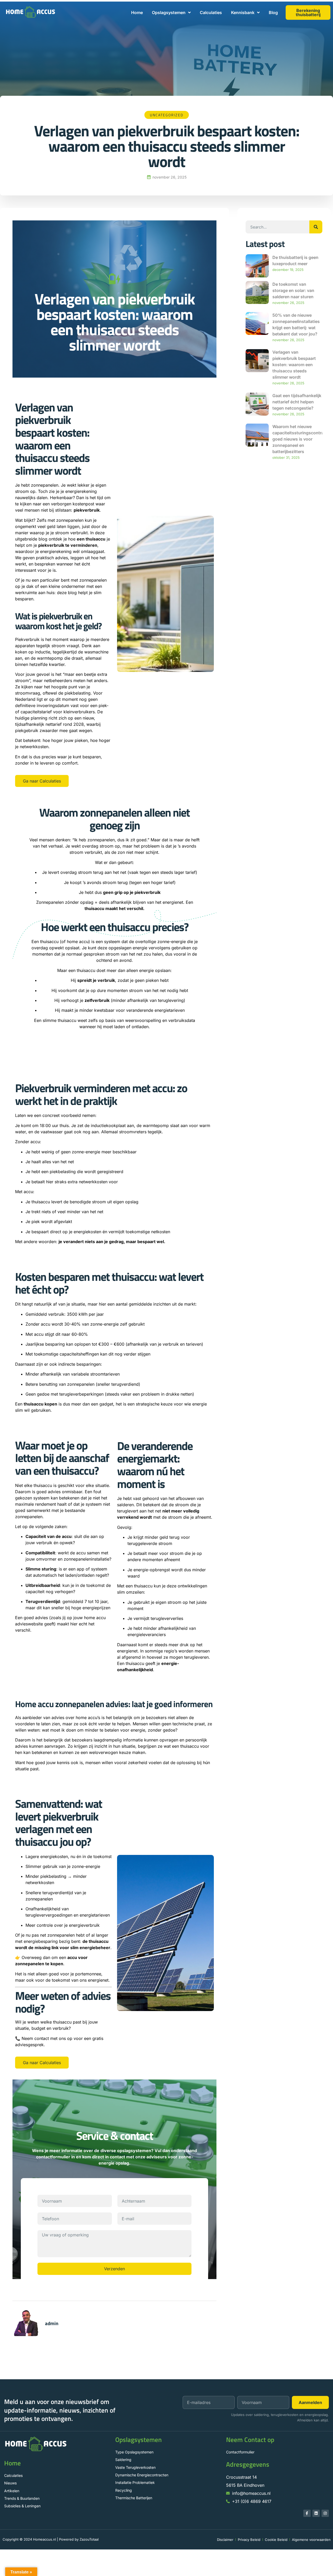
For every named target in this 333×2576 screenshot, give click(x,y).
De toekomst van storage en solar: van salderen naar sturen (293, 290)
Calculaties (211, 12)
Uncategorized (167, 115)
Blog (273, 12)
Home (137, 12)
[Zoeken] (316, 227)
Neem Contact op (250, 2440)
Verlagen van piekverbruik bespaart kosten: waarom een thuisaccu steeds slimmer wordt (294, 365)
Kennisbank (243, 12)
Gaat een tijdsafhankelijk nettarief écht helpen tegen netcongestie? (297, 402)
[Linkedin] (316, 2513)
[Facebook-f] (307, 2513)
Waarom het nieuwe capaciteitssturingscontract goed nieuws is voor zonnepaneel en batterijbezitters (300, 439)
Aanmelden (310, 2402)
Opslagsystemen (169, 12)
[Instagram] (325, 2513)
